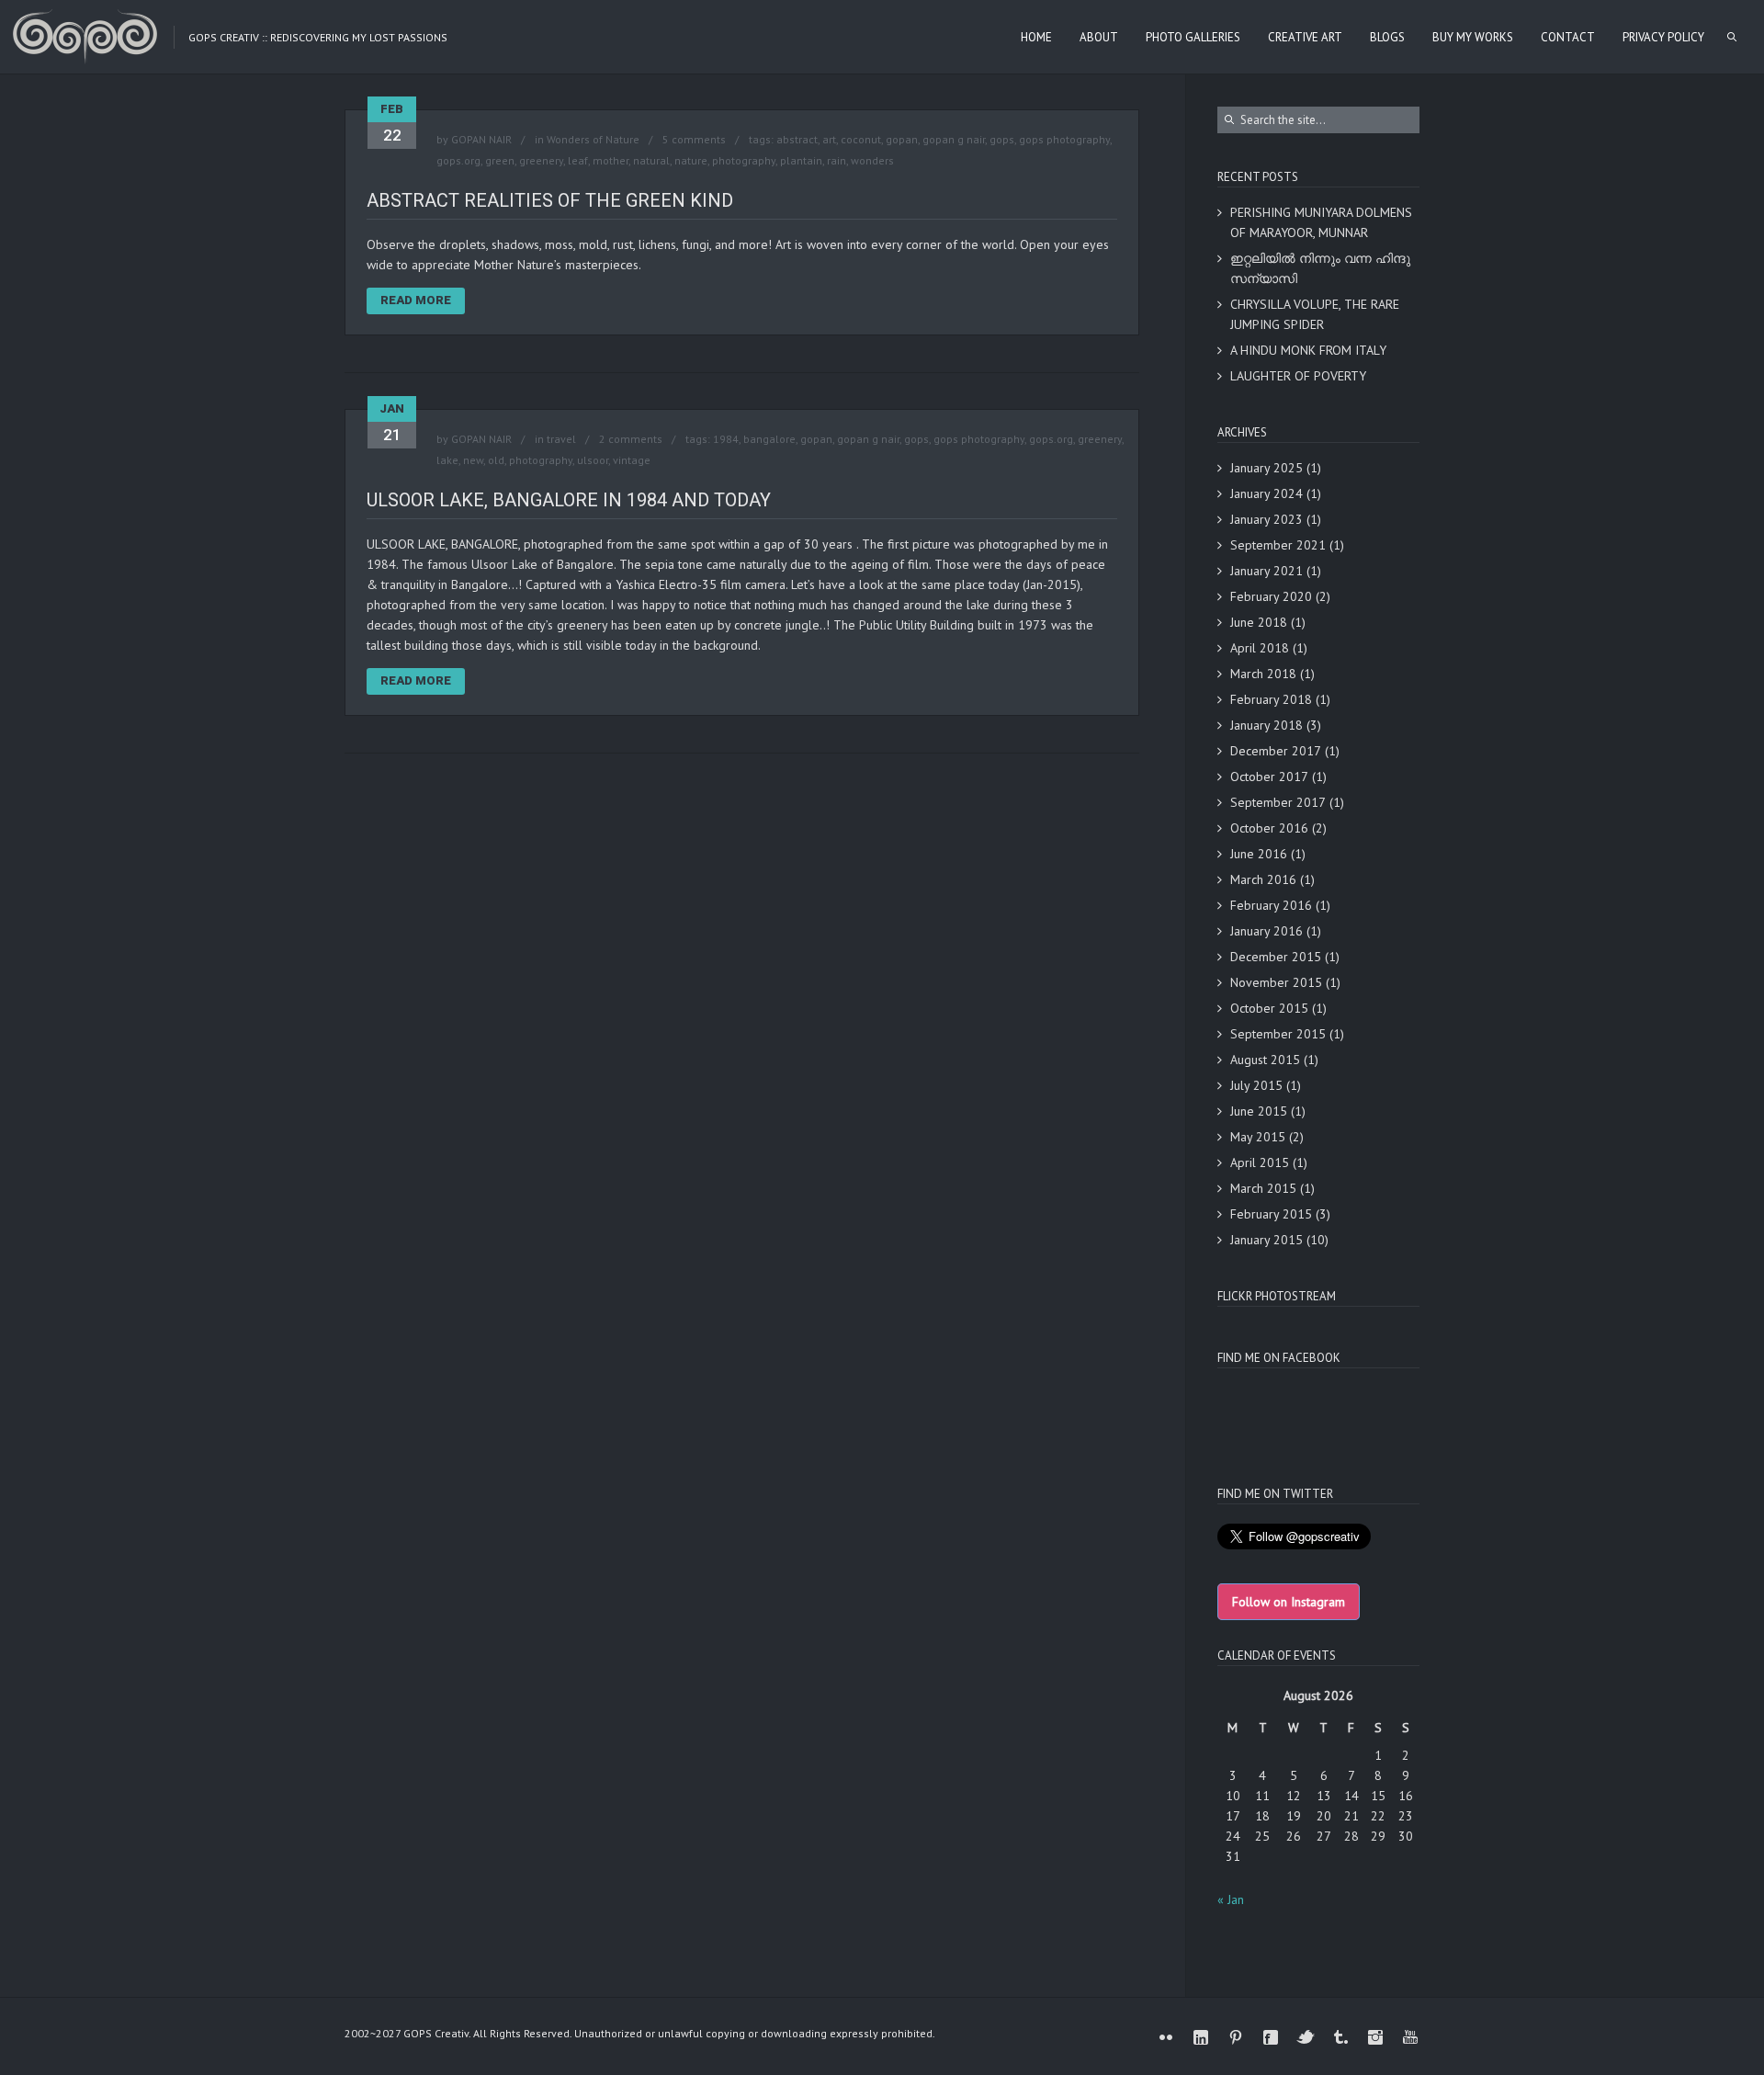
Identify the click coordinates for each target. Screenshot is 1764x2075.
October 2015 (1269, 1008)
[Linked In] (1201, 2037)
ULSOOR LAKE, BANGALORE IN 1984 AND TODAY (569, 500)
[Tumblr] (1340, 2037)
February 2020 (1271, 596)
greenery (541, 160)
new (473, 460)
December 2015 (1276, 957)
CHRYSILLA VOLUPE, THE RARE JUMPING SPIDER (1315, 314)
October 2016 (1269, 828)
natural (651, 160)
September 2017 (1278, 802)
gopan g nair (954, 139)
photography (744, 160)
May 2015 (1258, 1137)
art (829, 139)
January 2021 (1266, 571)
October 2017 (1269, 777)
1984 (726, 439)
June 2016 (1259, 854)
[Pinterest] (1236, 2037)
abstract (797, 139)
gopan (902, 139)
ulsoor (593, 460)
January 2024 (1266, 493)
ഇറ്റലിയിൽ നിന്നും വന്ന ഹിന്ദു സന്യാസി (1320, 268)
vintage (632, 460)
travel (561, 439)
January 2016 (1266, 931)
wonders (872, 160)
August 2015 (1265, 1060)
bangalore (769, 439)
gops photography (1064, 139)
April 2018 (1260, 648)
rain (837, 160)
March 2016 (1263, 879)
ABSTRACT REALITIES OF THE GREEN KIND (550, 200)
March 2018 (1263, 674)
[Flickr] (1166, 2037)
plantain (801, 160)
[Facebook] (1271, 2037)
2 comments (631, 439)
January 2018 (1266, 725)
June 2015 (1259, 1111)
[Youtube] (1410, 2037)
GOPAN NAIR (481, 139)
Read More (416, 300)
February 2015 (1271, 1214)
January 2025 (1266, 468)
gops (1002, 139)
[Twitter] (1306, 2037)
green (500, 160)
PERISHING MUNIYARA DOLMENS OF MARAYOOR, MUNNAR (1321, 222)
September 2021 (1278, 545)
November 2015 (1276, 982)
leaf (578, 160)
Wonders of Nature (593, 139)
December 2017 (1276, 751)
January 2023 (1266, 519)
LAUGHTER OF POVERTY (1298, 376)
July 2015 (1256, 1085)
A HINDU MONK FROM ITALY (1308, 350)
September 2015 (1278, 1034)
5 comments (694, 139)
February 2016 (1271, 905)
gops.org (458, 160)
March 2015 (1263, 1188)
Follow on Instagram (1289, 1602)
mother (611, 160)
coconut (861, 139)
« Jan (1231, 1899)
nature (691, 160)
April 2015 (1260, 1162)
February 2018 (1271, 699)
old (496, 460)
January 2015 (1266, 1240)
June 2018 (1259, 622)
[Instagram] (1375, 2037)
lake (447, 460)
